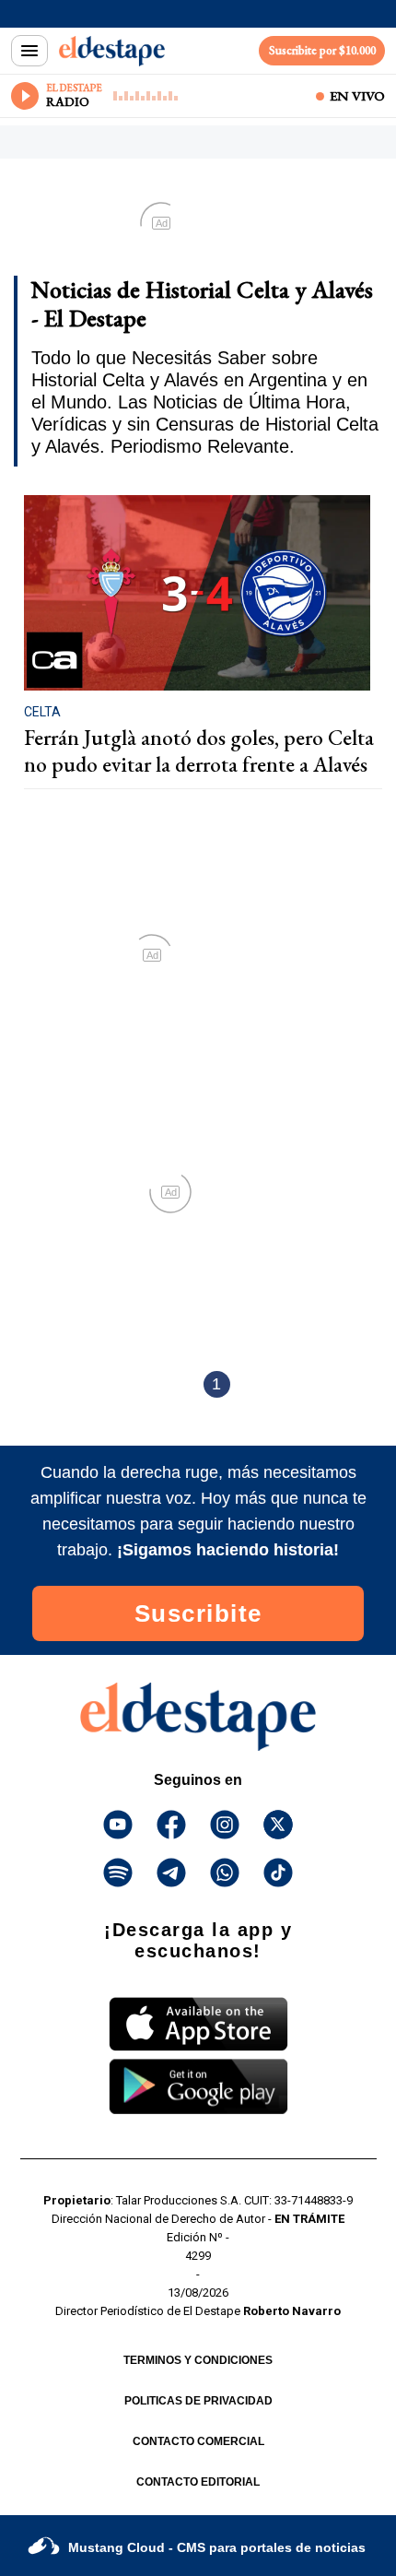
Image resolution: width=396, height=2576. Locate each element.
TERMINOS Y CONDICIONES (198, 2360)
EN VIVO (357, 96)
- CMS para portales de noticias (217, 2547)
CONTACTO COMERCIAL (198, 2441)
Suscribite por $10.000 (322, 50)
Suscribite (198, 1613)
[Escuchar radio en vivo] (25, 96)
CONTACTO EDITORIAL (198, 2482)
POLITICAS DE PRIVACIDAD (198, 2401)
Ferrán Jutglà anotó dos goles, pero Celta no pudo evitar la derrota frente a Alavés (199, 751)
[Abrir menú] (29, 51)
